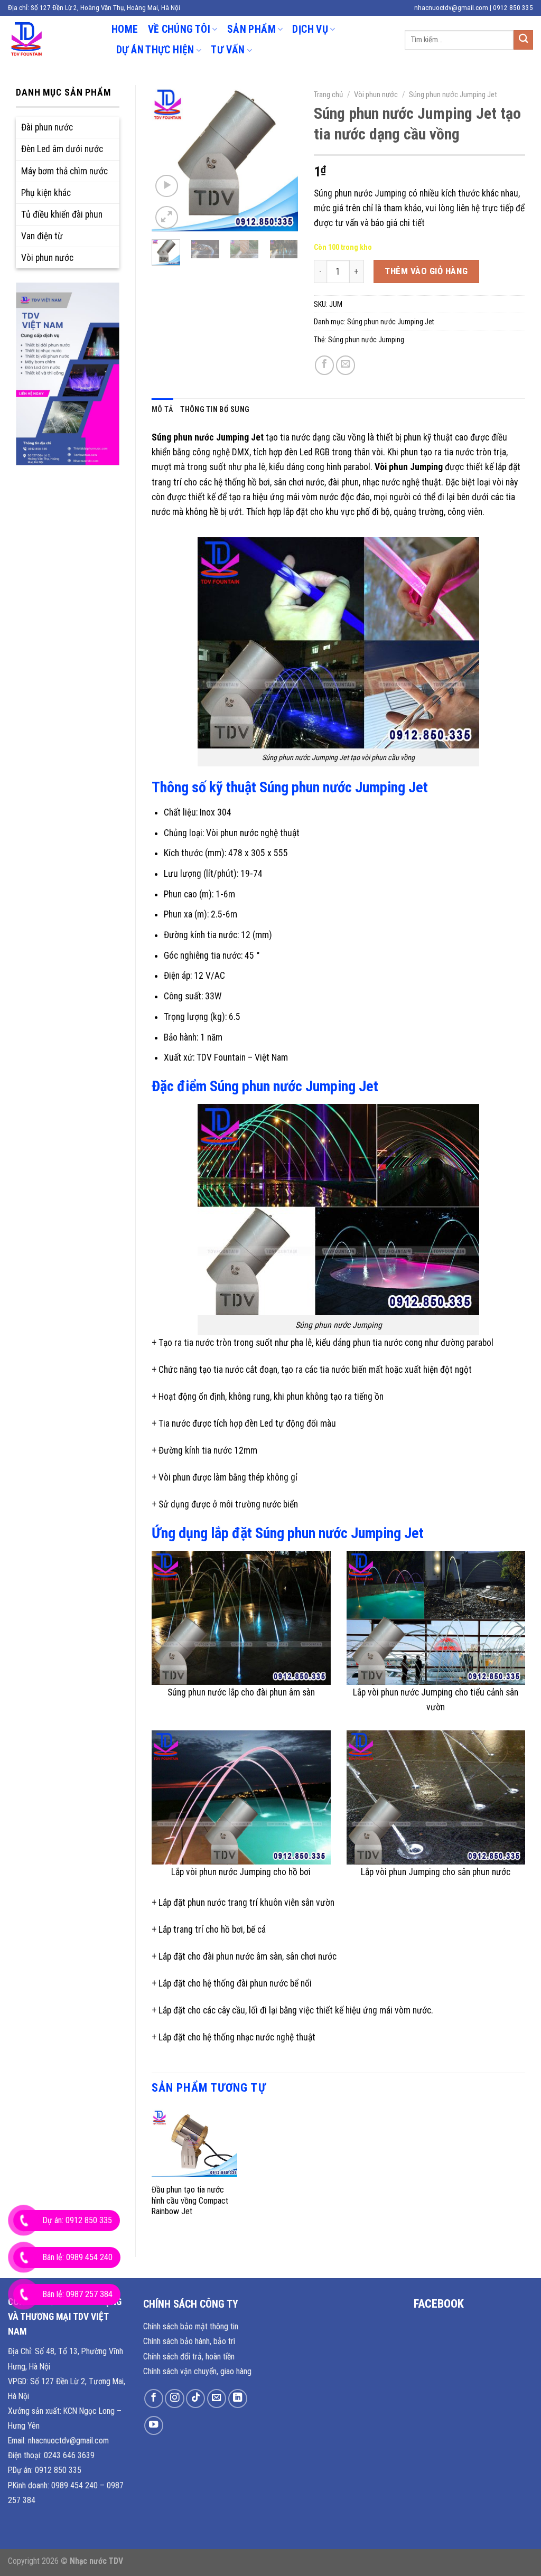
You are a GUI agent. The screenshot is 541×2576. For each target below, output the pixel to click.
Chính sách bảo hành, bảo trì (189, 2341)
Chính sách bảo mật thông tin (191, 2326)
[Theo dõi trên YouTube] (154, 2425)
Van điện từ (42, 236)
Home (125, 29)
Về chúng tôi (179, 29)
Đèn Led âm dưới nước (62, 149)
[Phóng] (167, 217)
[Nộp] (523, 40)
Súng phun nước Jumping (366, 340)
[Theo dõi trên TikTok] (195, 2399)
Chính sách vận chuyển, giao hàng (197, 2371)
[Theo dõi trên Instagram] (174, 2399)
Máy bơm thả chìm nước (64, 171)
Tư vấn (228, 50)
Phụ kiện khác (46, 193)
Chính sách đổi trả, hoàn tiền (189, 2357)
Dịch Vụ (310, 29)
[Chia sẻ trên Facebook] (324, 365)
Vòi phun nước (47, 258)
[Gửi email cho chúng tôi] (217, 2399)
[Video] (167, 186)
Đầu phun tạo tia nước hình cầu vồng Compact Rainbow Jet (190, 2200)
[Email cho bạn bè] (346, 365)
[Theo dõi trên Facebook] (154, 2399)
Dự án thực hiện (155, 50)
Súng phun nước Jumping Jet (453, 95)
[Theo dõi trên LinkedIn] (238, 2399)
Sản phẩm (251, 29)
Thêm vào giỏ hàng (426, 271)
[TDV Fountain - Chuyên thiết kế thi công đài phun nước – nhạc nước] (52, 40)
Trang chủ (328, 95)
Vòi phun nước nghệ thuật (253, 833)
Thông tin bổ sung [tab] (215, 409)
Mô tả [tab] (162, 409)
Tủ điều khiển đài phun (62, 214)
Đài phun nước (47, 127)
